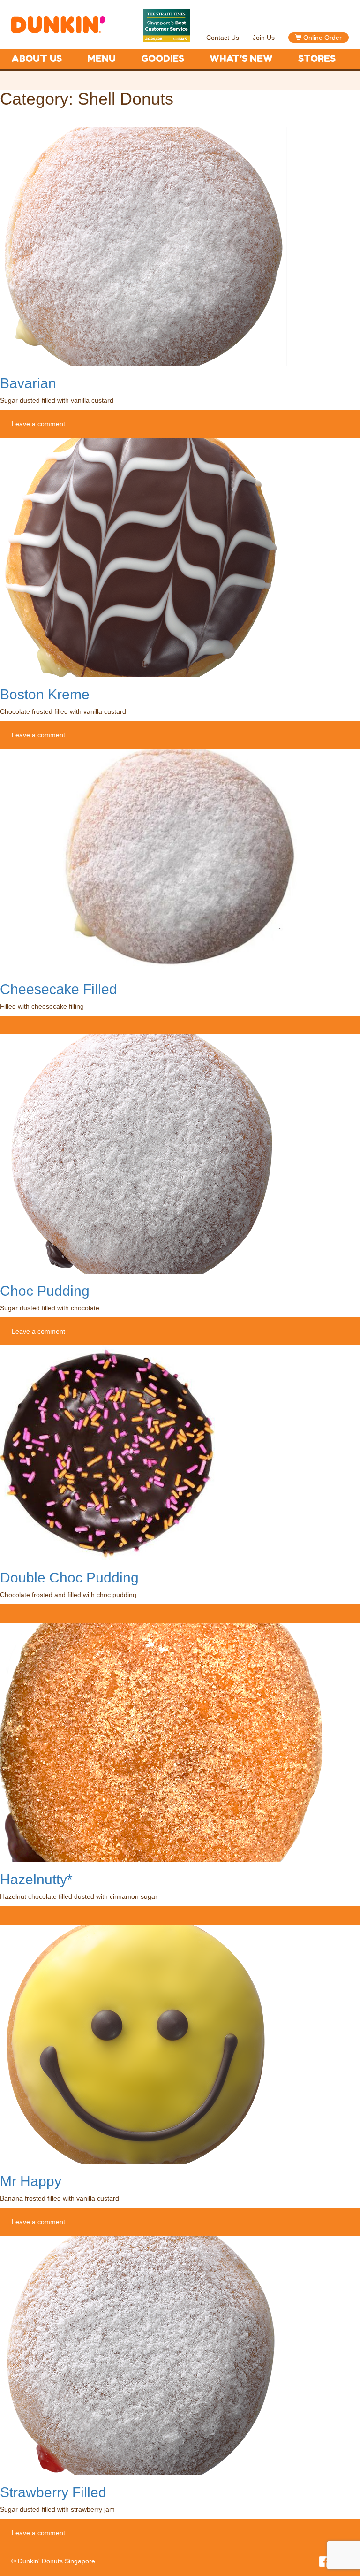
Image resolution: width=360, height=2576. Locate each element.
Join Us (264, 38)
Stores (317, 59)
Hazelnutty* (36, 1879)
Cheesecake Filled (59, 989)
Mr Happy (31, 2181)
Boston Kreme (45, 694)
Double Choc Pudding (69, 1578)
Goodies (163, 59)
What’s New (241, 59)
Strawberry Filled (53, 2492)
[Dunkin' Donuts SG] (58, 20)
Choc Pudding (45, 1291)
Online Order (322, 38)
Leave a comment (38, 424)
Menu (101, 59)
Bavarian (28, 383)
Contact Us (223, 38)
